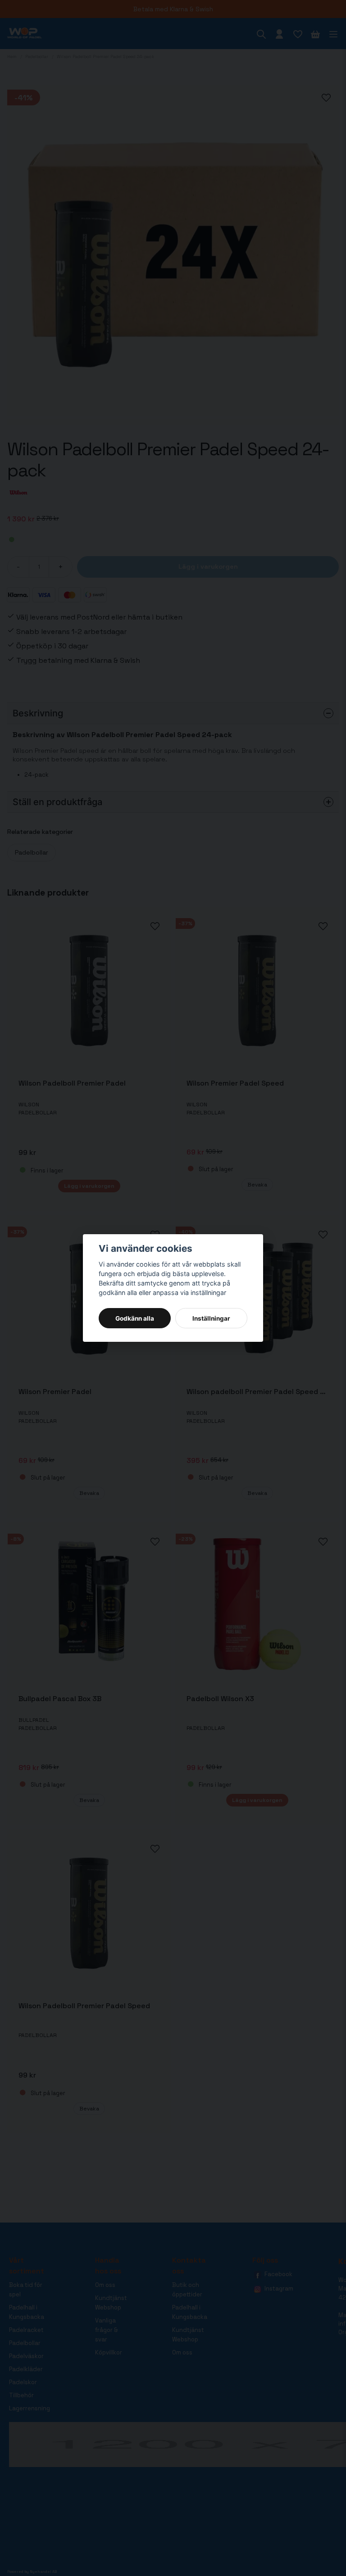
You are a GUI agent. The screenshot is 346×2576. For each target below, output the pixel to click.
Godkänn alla (135, 1318)
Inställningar (211, 1318)
